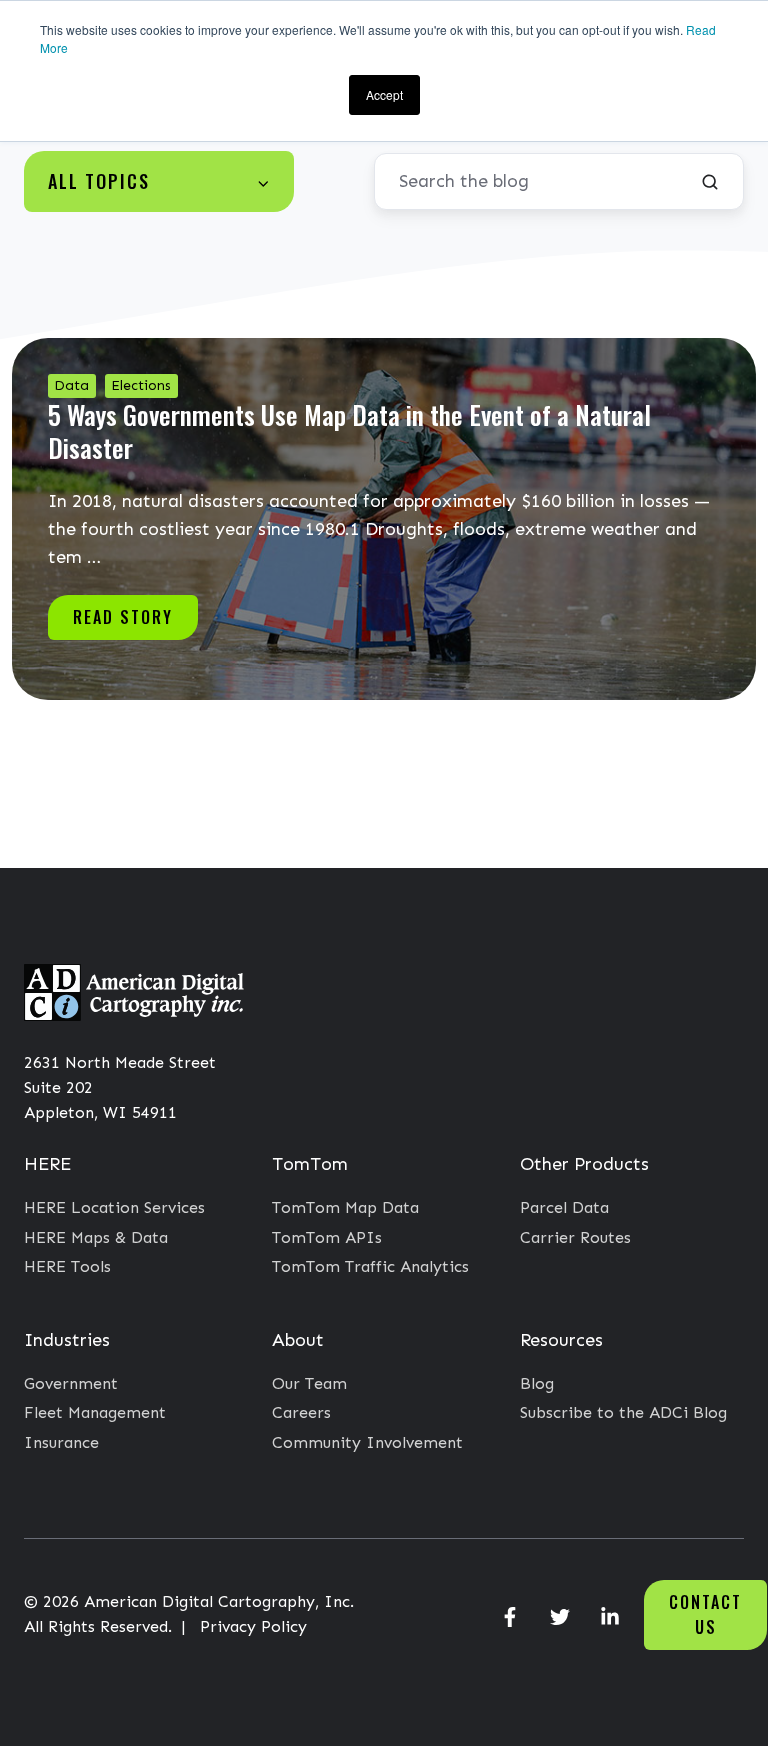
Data (71, 385)
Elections (141, 385)
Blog (537, 1383)
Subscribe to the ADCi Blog (623, 1412)
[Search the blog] (710, 182)
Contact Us (705, 1614)
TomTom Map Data (345, 1207)
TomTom (310, 1164)
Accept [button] (384, 94)
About (298, 1340)
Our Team (309, 1383)
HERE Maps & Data (96, 1237)
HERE (47, 1164)
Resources (561, 1340)
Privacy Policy (253, 1626)
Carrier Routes (575, 1237)
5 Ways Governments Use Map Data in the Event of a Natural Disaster (349, 430)
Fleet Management (95, 1412)
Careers (301, 1412)
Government (71, 1383)
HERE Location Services (114, 1207)
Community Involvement (367, 1442)
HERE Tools (67, 1266)
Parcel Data (564, 1207)
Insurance (61, 1442)
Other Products (584, 1164)
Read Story (123, 617)
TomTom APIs (327, 1237)
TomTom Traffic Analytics (370, 1266)
